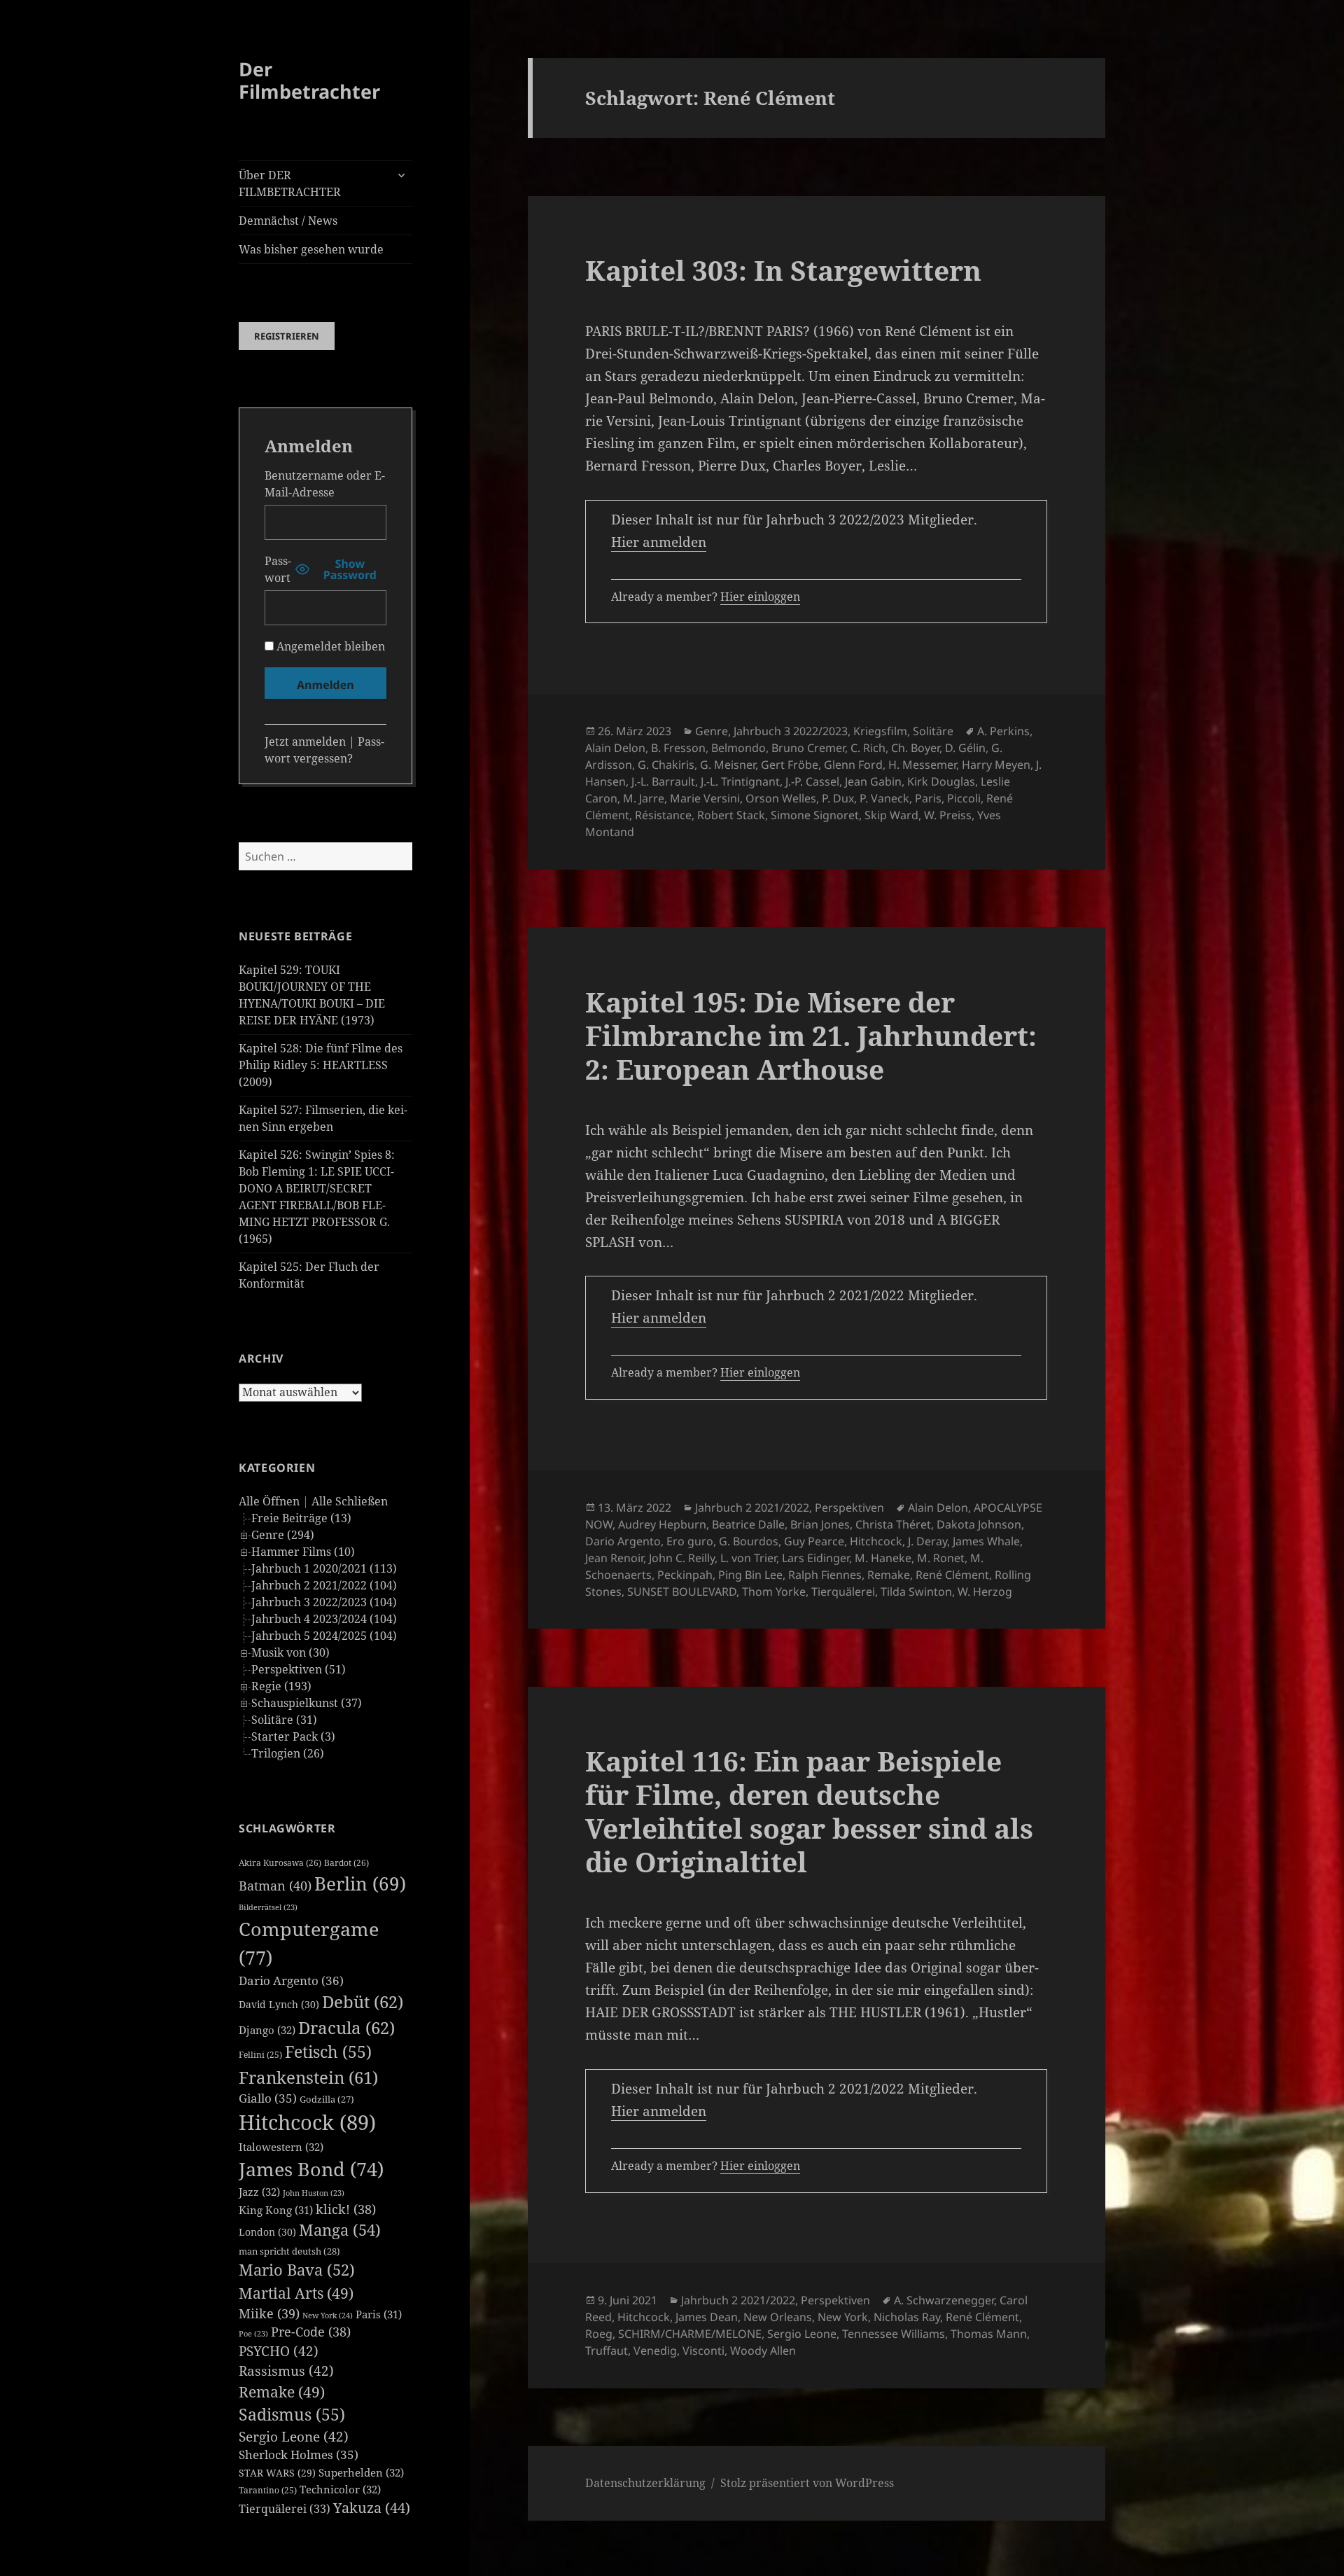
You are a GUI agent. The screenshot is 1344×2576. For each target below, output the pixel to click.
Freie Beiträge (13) (301, 1518)
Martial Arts (296, 2293)
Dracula (346, 2027)
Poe (253, 2334)
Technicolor (340, 2489)
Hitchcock (307, 2122)
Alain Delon (615, 748)
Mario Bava (297, 2270)
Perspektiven (849, 1508)
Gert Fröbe (790, 765)
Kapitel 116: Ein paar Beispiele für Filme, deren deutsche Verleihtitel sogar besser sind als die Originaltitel (809, 1811)
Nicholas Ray (907, 2317)
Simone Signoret (815, 815)
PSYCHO (279, 2351)
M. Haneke (883, 1558)
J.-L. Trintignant (740, 781)
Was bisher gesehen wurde (311, 249)
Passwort (278, 569)
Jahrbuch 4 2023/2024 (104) (324, 1619)
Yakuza (372, 2508)
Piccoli (964, 798)
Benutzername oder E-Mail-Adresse (325, 484)
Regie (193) (281, 1686)
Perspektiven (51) (299, 1669)
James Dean (707, 2317)
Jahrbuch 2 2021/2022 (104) (324, 1585)
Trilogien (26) (288, 1753)
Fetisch (328, 2052)
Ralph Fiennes (825, 1575)
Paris (379, 2314)
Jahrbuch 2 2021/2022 (752, 1508)
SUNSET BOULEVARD (682, 1592)
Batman (275, 1886)
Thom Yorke (774, 1592)
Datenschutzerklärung (645, 2483)
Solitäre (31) (284, 1720)
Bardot (346, 1863)
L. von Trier (748, 1558)
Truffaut (607, 2351)
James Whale (986, 1541)
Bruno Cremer (808, 748)
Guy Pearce (814, 1541)
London (267, 2232)
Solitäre (933, 731)
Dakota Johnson (979, 1524)
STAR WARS (277, 2473)
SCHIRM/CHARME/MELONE (690, 2334)
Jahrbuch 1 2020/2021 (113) (324, 1568)
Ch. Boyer (915, 748)
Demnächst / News (288, 221)
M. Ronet (941, 1558)
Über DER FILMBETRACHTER (290, 183)
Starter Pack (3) (293, 1736)
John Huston (314, 2193)
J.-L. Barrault (663, 781)
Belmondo (738, 748)
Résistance (663, 815)
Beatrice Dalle (748, 1524)
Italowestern (281, 2147)
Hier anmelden (659, 542)
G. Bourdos (749, 1541)
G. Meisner (728, 765)
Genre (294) (283, 1535)
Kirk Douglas (941, 781)
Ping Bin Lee (750, 1575)
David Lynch (279, 2004)
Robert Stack (731, 815)
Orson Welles (781, 798)
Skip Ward (891, 815)
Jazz (259, 2192)
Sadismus (292, 2415)
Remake (282, 2391)
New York (328, 2315)
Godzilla (327, 2099)
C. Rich (868, 748)
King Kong (276, 2210)
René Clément (952, 1575)
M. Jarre (644, 798)
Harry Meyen (996, 765)
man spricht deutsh (289, 2251)
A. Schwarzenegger (944, 2300)
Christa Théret (893, 1524)
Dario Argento (291, 1980)
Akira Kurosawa (280, 1863)
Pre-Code (311, 2332)
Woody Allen (763, 2351)
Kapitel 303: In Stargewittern (783, 270)
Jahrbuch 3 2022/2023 (791, 731)
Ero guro (690, 1541)
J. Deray (927, 1541)
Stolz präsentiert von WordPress (807, 2483)
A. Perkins (1003, 731)
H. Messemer (922, 765)
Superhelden (361, 2472)
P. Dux (838, 798)
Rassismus (286, 2371)
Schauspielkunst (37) (307, 1703)
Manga (340, 2230)
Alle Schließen (350, 1501)
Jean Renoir (614, 1558)
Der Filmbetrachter (309, 80)
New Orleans (778, 2317)
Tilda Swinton (916, 1592)
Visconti (703, 2351)
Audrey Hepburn (662, 1524)
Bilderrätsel (268, 1907)
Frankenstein (308, 2077)
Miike (269, 2313)
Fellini (260, 2055)
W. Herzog (985, 1592)
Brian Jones (820, 1524)
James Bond (311, 2169)
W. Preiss (948, 815)
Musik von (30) (290, 1652)
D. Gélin (965, 748)
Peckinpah (685, 1575)
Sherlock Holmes (299, 2455)
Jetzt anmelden (305, 742)
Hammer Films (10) (303, 1552)
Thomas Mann (989, 2334)
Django (267, 2030)
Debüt (363, 2001)
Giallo (268, 2098)
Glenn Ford (853, 765)
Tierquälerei (285, 2509)
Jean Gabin (873, 781)
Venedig (655, 2351)
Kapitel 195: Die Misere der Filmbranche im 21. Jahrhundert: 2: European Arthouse (811, 1035)
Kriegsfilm (880, 731)
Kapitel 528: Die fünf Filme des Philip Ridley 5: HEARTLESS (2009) (321, 1065)
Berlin (360, 1884)
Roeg (599, 2334)
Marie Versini (705, 798)
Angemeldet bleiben (329, 646)
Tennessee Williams (894, 2334)
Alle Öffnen (269, 1501)
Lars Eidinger (815, 1558)
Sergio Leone (294, 2437)
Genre (712, 731)
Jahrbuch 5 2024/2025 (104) (324, 1636)
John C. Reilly (682, 1558)
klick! (346, 2209)
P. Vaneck (884, 798)
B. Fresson (678, 748)
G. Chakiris (666, 765)
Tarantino (268, 2490)
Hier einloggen (760, 597)
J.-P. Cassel (812, 781)
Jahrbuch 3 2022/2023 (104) (324, 1602)
